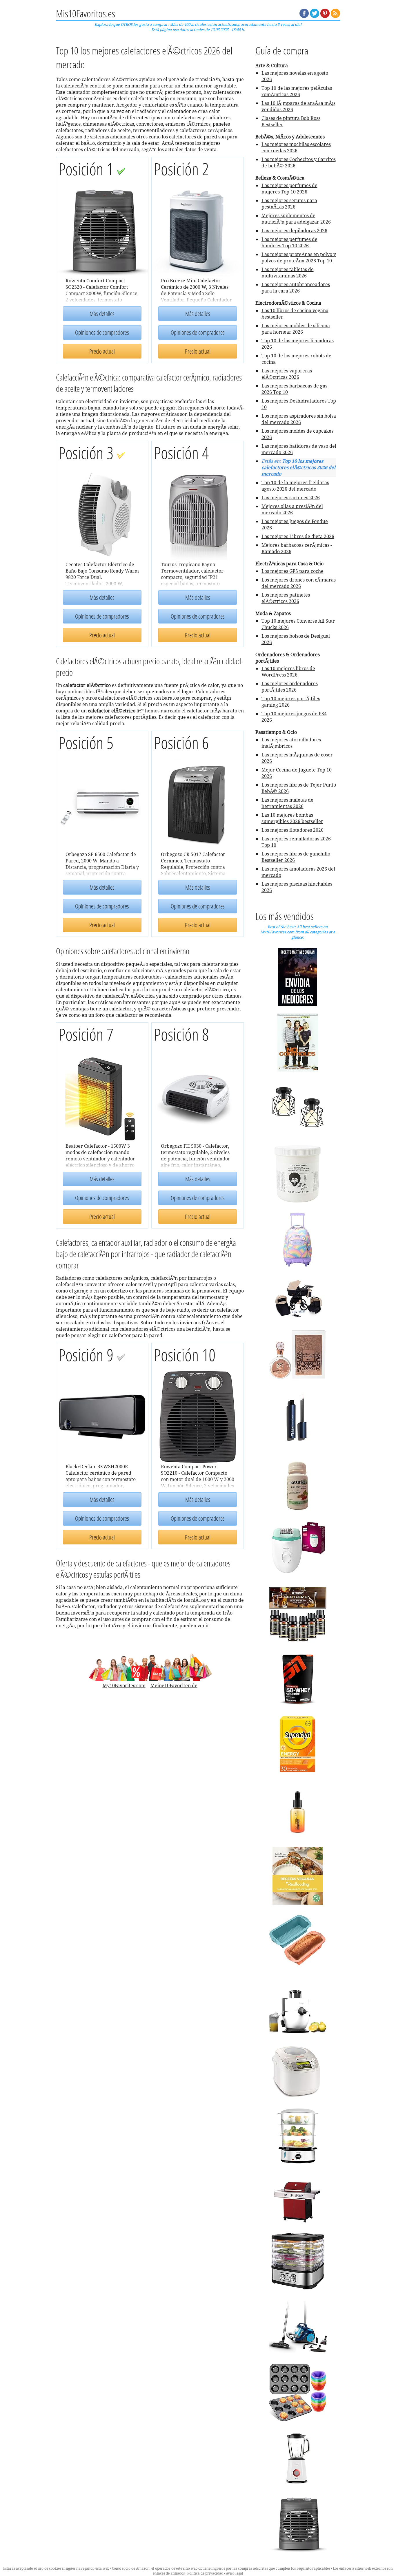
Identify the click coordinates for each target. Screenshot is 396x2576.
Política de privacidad (205, 2573)
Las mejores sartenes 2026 (291, 498)
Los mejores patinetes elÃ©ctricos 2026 (286, 598)
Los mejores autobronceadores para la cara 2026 (296, 288)
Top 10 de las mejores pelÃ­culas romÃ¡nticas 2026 (297, 91)
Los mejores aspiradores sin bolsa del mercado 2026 (299, 419)
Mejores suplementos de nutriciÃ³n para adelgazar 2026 (296, 219)
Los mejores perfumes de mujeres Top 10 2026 (289, 189)
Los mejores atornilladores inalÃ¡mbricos (291, 743)
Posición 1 (88, 169)
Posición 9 (88, 1355)
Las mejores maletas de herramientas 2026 (287, 803)
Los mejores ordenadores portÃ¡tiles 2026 (290, 687)
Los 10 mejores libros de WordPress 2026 (288, 672)
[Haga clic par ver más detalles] (298, 976)
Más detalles (102, 314)
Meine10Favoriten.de (174, 1685)
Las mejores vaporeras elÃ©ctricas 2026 (287, 374)
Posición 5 (86, 742)
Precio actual (102, 351)
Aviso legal (235, 2573)
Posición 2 (181, 169)
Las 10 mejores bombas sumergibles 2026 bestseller (292, 818)
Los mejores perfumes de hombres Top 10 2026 (289, 242)
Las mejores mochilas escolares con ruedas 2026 (296, 147)
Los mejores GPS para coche (293, 571)
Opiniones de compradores (102, 332)
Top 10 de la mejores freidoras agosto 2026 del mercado (295, 486)
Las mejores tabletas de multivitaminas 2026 (288, 273)
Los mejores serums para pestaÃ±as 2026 (289, 204)
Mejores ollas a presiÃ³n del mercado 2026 (292, 509)
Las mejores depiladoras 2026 (294, 231)
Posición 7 (86, 1034)
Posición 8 (181, 1034)
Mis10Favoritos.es (86, 13)
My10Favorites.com (124, 1685)
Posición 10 (185, 1355)
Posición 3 (88, 453)
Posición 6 (181, 742)
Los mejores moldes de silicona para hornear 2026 (296, 329)
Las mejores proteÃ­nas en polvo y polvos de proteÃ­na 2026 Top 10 (299, 257)
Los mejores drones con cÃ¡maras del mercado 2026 (299, 583)
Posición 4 (181, 453)
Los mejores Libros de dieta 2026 (298, 536)
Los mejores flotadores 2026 (293, 830)
